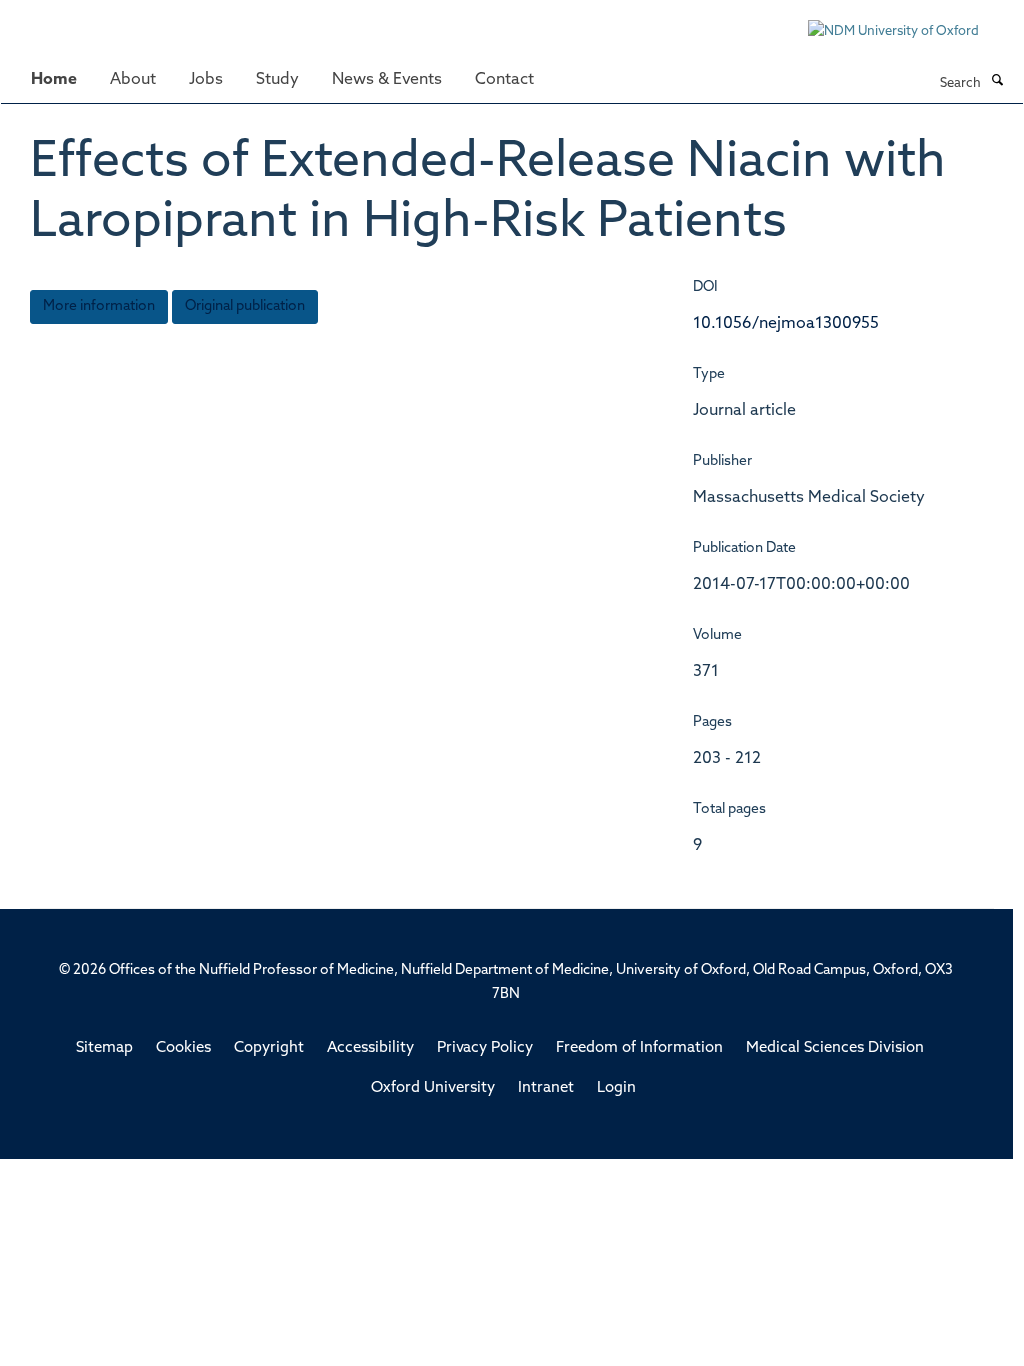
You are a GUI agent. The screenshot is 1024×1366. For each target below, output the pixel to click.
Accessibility (370, 1048)
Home (54, 80)
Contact (504, 80)
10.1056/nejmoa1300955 (786, 324)
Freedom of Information (639, 1048)
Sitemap (104, 1048)
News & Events (387, 80)
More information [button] (99, 306)
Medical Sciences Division (835, 1048)
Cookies (183, 1048)
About (133, 80)
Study (277, 80)
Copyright (269, 1048)
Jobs (206, 80)
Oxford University (433, 1088)
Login (616, 1088)
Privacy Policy (485, 1048)
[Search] (997, 82)
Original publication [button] (245, 306)
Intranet (546, 1088)
